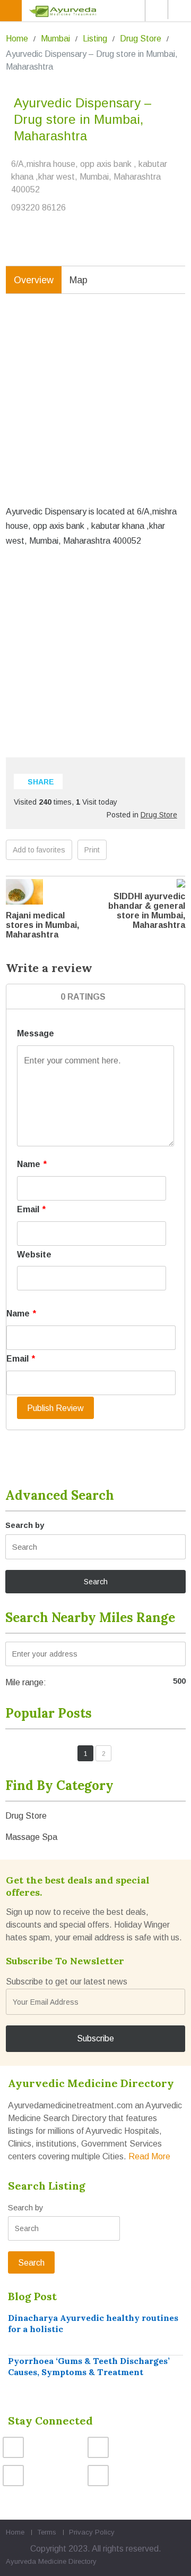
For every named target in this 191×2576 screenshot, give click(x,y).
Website (34, 1255)
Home (17, 39)
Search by (25, 1525)
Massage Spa (31, 1837)
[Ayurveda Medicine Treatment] (97, 11)
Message (36, 1033)
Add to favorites (39, 850)
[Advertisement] (95, 408)
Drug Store (141, 39)
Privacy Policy (92, 2532)
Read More (149, 2156)
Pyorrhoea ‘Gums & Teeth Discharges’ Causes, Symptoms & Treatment (89, 2366)
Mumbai (55, 39)
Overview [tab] (34, 280)
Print (92, 850)
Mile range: (26, 1682)
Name (32, 1164)
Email (31, 1209)
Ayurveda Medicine (36, 2561)
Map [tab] (79, 280)
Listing (95, 39)
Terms (47, 2532)
